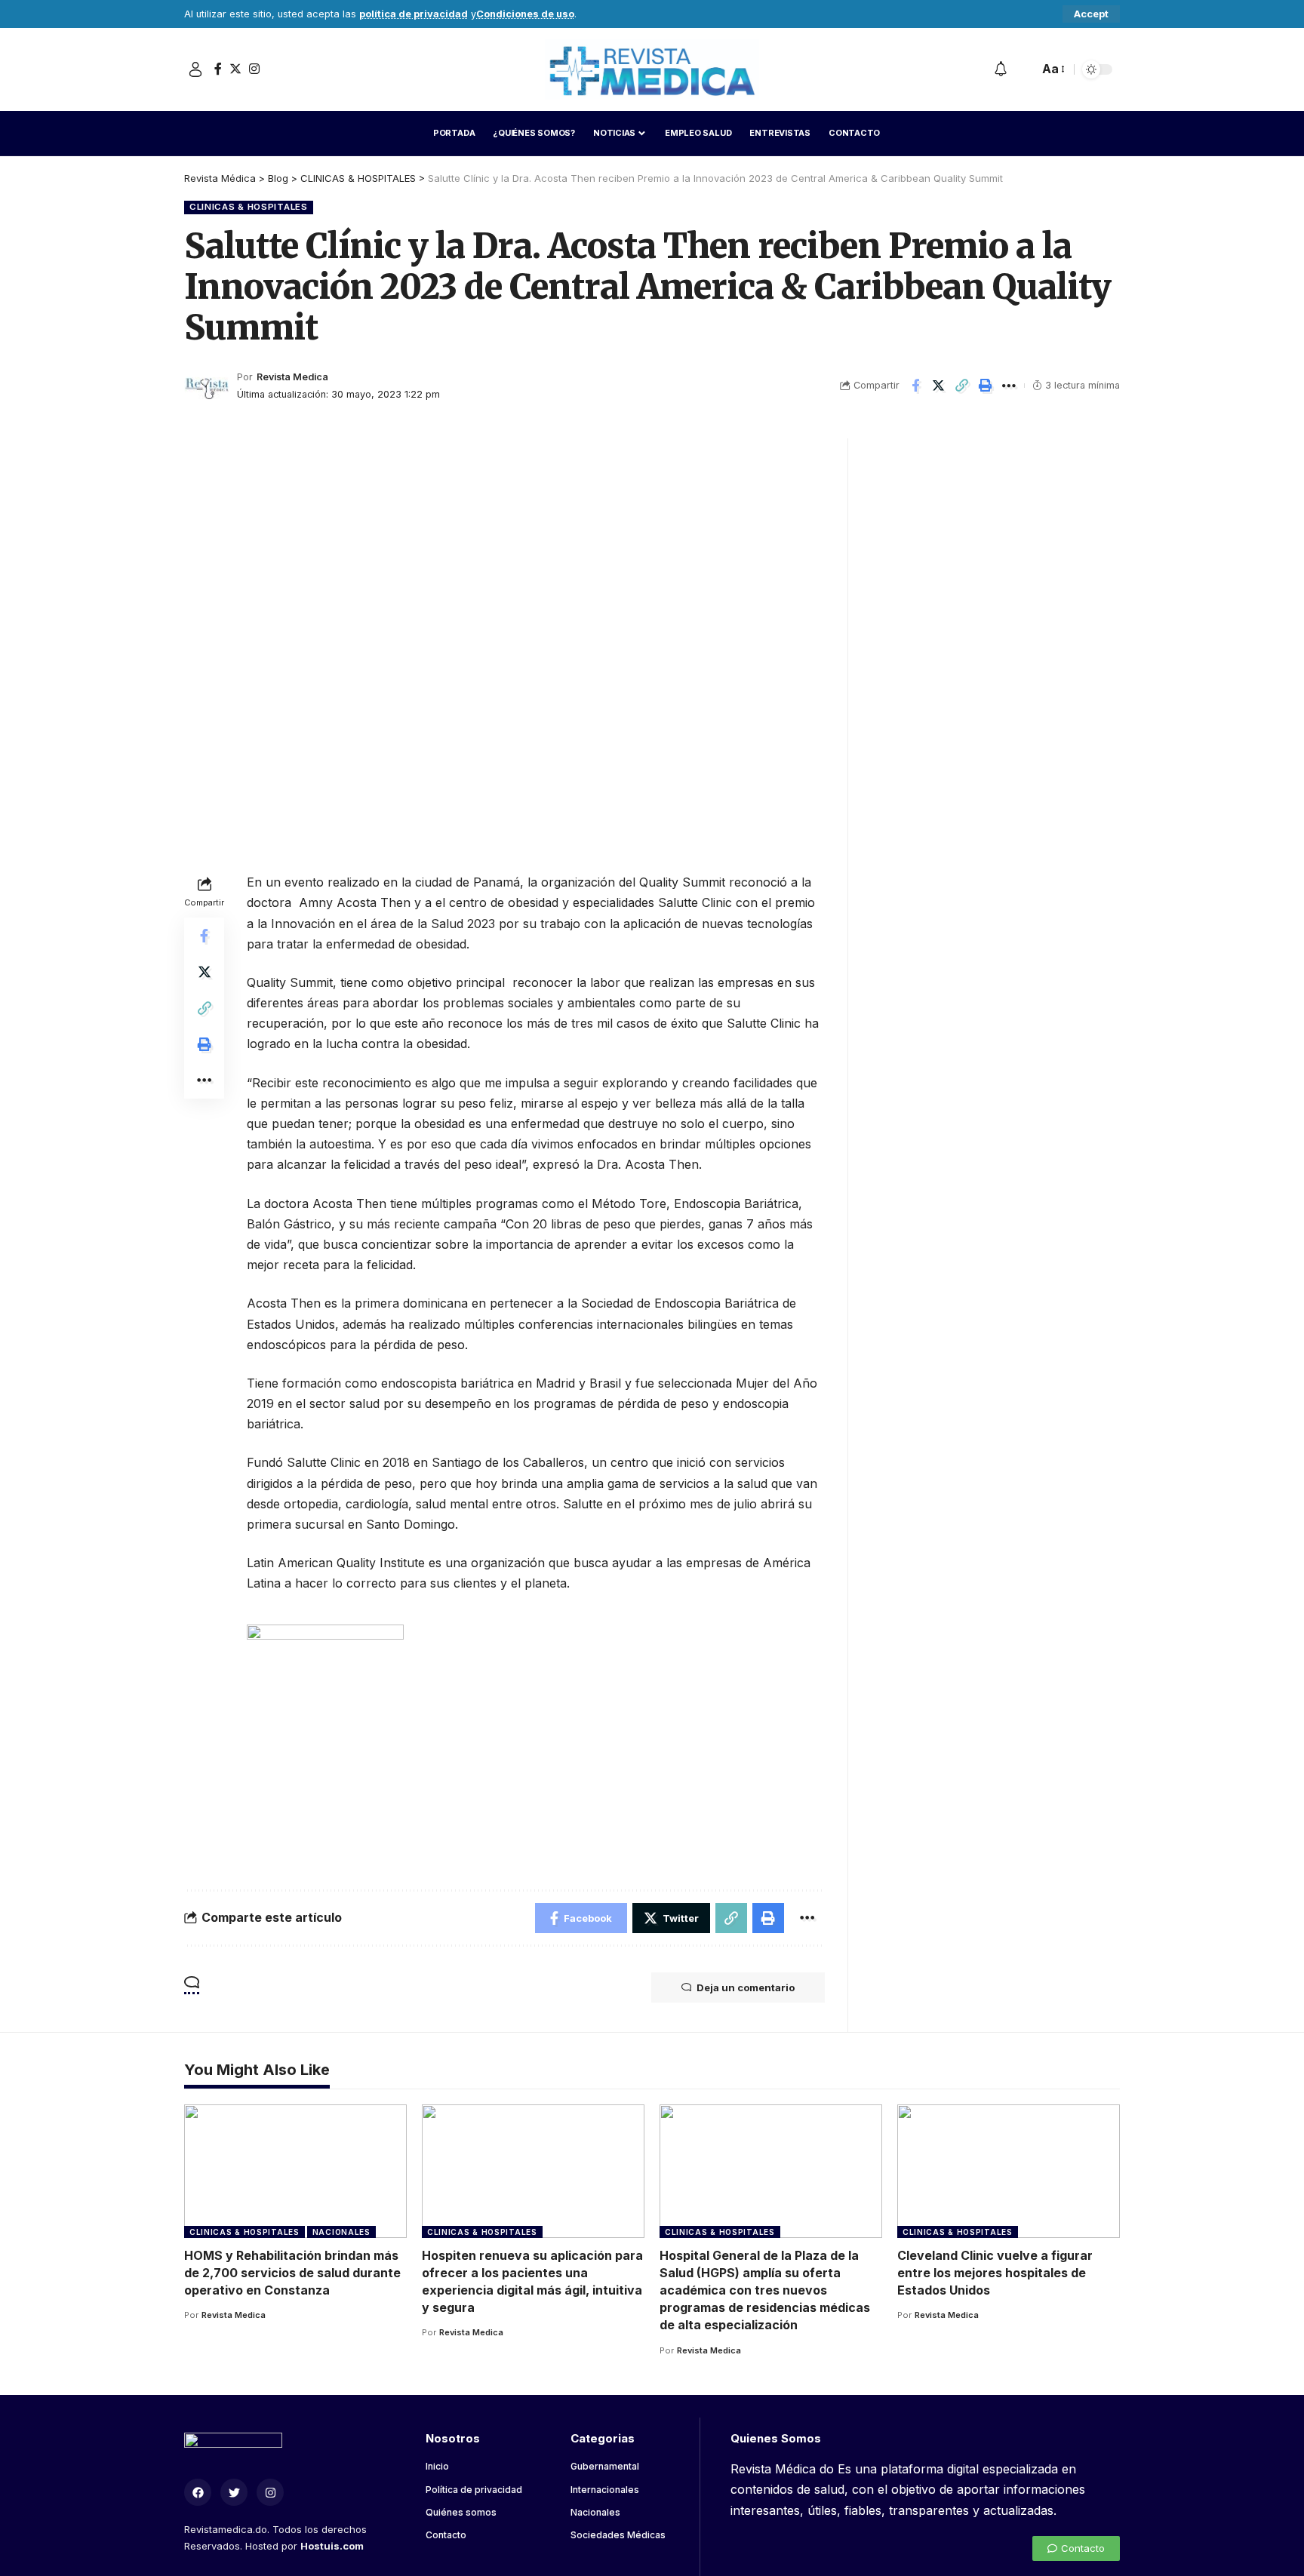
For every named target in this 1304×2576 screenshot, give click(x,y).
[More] (1009, 386)
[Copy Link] (962, 386)
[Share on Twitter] (939, 386)
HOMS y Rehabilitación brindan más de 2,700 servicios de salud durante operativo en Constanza (292, 2273)
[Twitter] (235, 69)
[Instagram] (254, 69)
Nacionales (341, 2232)
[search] (1023, 69)
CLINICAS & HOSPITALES (249, 207)
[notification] (1001, 69)
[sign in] (195, 69)
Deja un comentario (746, 1987)
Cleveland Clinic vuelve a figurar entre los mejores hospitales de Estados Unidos (995, 2273)
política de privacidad (414, 14)
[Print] (986, 386)
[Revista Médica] (652, 69)
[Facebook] (218, 69)
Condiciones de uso (525, 14)
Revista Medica (292, 377)
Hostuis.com (332, 2546)
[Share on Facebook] (915, 386)
